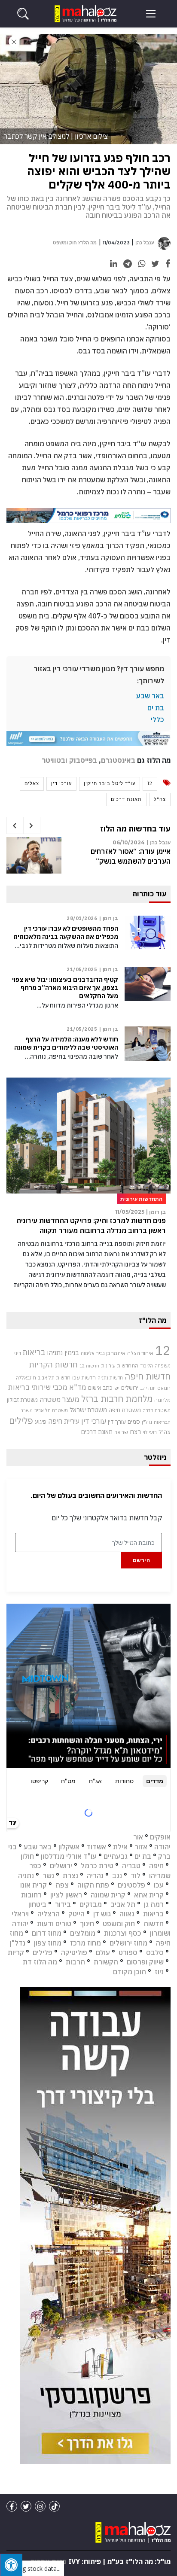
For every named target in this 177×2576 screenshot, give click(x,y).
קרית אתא (149, 1895)
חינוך (87, 1924)
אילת (120, 1847)
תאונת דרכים (126, 799)
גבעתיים (116, 1856)
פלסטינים (131, 1885)
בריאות (34, 1352)
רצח (135, 1431)
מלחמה (162, 1400)
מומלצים (83, 1933)
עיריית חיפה (64, 1421)
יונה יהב (148, 1388)
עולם (103, 1952)
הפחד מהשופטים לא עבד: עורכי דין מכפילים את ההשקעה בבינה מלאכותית (66, 933)
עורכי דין (61, 783)
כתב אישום (100, 1388)
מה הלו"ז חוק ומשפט (75, 243)
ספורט (128, 1952)
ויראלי (20, 1914)
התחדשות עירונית (120, 1366)
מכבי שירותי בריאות (38, 1387)
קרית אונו (34, 1885)
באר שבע (150, 696)
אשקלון (69, 1847)
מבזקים (91, 1904)
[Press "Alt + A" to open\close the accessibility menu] (11, 2565)
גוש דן (102, 1914)
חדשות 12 (89, 1366)
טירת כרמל (97, 1866)
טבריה (131, 1866)
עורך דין (117, 1422)
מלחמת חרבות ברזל (117, 1399)
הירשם (142, 1560)
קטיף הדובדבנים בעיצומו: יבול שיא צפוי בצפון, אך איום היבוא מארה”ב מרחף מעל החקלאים (65, 988)
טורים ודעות (54, 1924)
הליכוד (146, 1366)
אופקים (160, 1837)
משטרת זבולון (22, 1400)
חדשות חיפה (148, 1376)
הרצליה (49, 1914)
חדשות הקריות (53, 1364)
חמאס (164, 1388)
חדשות (154, 1924)
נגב (117, 1876)
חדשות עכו (84, 1377)
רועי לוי (150, 1432)
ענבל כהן (145, 243)
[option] (88, 859)
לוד (136, 1876)
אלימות (88, 1353)
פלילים (21, 1420)
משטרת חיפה (125, 1410)
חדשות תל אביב (54, 1378)
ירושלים (130, 1388)
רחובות (31, 1895)
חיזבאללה (26, 1378)
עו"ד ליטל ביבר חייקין (110, 783)
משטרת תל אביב (51, 1410)
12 (150, 783)
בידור (63, 1904)
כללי (157, 719)
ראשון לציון (66, 1895)
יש (117, 1388)
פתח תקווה (93, 1885)
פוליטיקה (74, 1952)
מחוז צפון (48, 1943)
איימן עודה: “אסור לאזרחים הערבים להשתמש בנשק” (131, 856)
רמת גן (154, 1904)
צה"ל (160, 799)
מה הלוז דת (40, 1962)
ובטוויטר (55, 760)
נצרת (70, 1876)
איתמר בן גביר (111, 1353)
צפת (62, 1885)
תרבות (75, 1962)
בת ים (156, 708)
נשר (48, 1876)
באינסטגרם (118, 760)
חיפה (156, 1866)
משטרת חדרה (157, 1410)
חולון (27, 1856)
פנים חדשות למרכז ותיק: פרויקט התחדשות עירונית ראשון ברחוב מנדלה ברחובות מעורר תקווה (91, 1225)
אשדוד (96, 1847)
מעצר (71, 1399)
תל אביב (123, 1904)
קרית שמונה (108, 1895)
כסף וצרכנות (123, 1933)
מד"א (78, 1387)
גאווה (127, 1914)
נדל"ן (147, 1422)
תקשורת (106, 1962)
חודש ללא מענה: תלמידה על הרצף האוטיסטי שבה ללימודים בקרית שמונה (66, 1043)
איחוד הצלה (140, 1353)
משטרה (50, 1399)
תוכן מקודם (130, 1972)
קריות (16, 1952)
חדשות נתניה (110, 1378)
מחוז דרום (47, 1933)
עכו (159, 1885)
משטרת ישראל (88, 1410)
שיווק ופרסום (145, 1962)
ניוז (159, 1972)
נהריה (95, 1876)
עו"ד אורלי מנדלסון (69, 1856)
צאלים (32, 783)
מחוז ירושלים (128, 1943)
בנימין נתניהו (63, 1352)
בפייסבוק (83, 760)
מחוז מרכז (85, 1943)
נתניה (26, 1876)
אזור (141, 1847)
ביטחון (37, 1904)
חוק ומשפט (119, 1924)
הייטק (76, 1914)
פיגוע (41, 1422)
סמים (134, 1422)
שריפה (121, 1432)
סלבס (155, 1952)
